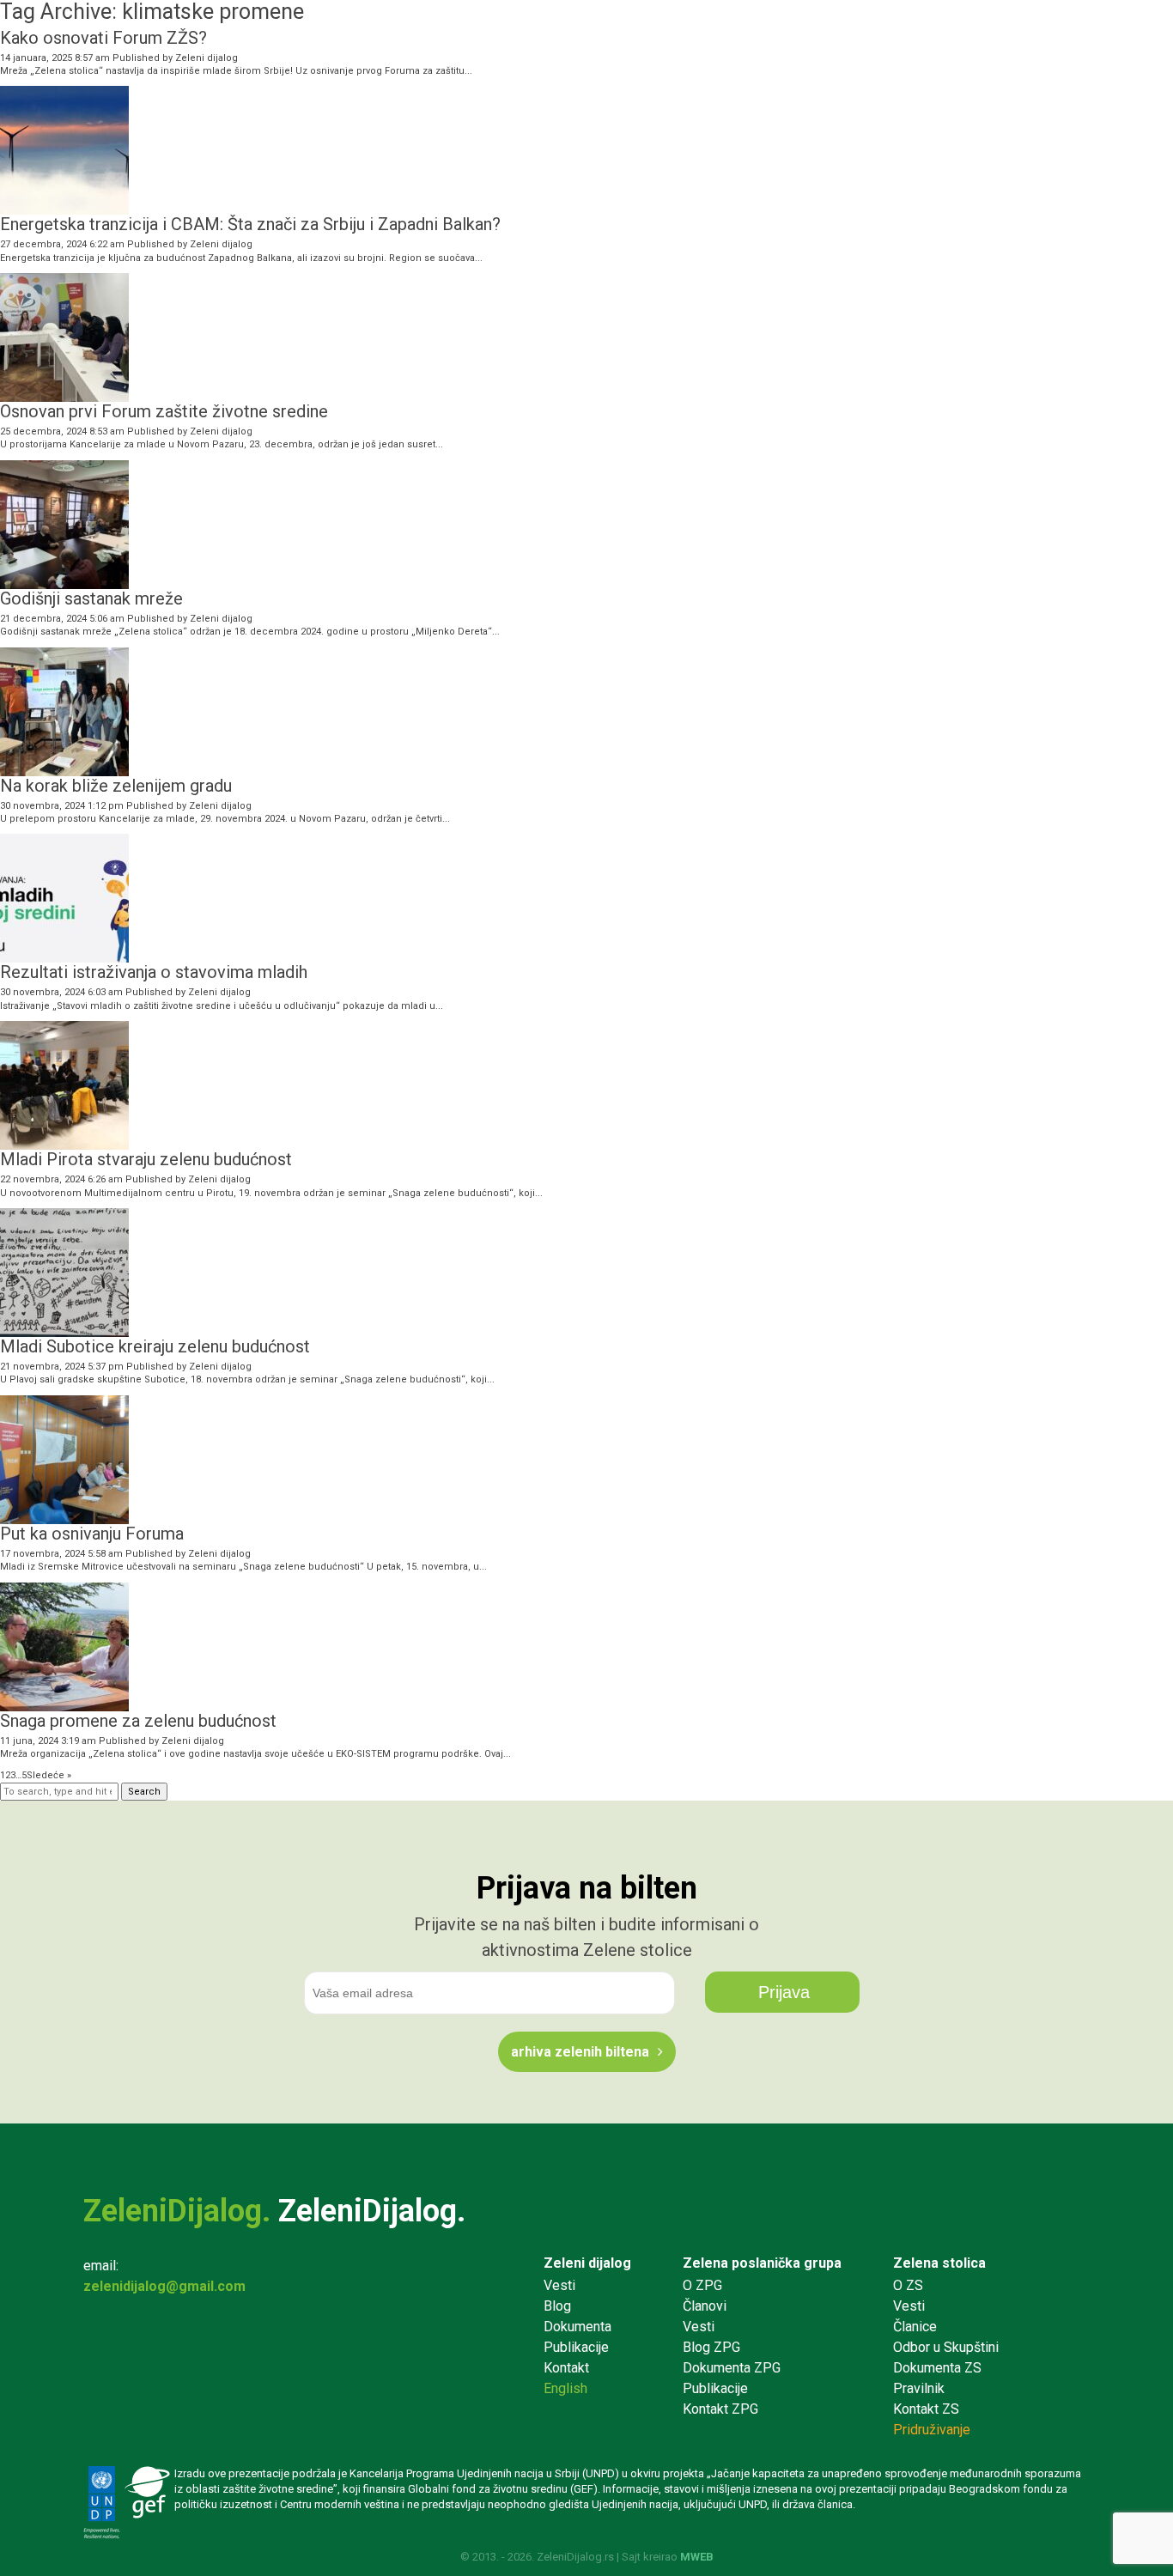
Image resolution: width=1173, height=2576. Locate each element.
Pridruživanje (932, 2430)
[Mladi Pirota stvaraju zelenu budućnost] (64, 1143)
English (565, 2388)
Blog (557, 2306)
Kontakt (566, 2368)
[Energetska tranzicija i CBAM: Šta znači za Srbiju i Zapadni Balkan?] (64, 208)
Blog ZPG (711, 2347)
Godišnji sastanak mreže (91, 598)
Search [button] (144, 1792)
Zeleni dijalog (207, 58)
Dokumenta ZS (937, 2368)
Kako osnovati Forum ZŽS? (103, 38)
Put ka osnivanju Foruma (92, 1534)
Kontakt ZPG (720, 2409)
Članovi (705, 2306)
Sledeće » (49, 1775)
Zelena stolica (939, 2263)
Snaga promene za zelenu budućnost (138, 1721)
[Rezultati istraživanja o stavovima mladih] (64, 956)
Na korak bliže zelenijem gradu (116, 786)
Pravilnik (919, 2388)
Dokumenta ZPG (732, 2368)
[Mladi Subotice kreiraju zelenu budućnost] (64, 1331)
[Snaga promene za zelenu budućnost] (64, 1704)
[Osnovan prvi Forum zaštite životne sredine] (64, 395)
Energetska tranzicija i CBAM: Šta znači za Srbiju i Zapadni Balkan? (250, 224)
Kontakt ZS (926, 2409)
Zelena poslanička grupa (762, 2263)
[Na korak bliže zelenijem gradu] (64, 769)
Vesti (559, 2285)
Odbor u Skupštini (946, 2347)
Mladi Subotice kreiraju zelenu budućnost (155, 1346)
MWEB (697, 2557)
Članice (915, 2327)
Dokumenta (577, 2327)
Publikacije (576, 2347)
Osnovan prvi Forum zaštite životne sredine (164, 411)
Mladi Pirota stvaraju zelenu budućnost (146, 1159)
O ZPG (702, 2285)
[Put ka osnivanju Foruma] (64, 1517)
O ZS (908, 2285)
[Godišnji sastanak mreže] (64, 582)
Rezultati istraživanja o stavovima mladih (154, 972)
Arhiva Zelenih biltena (580, 2052)
